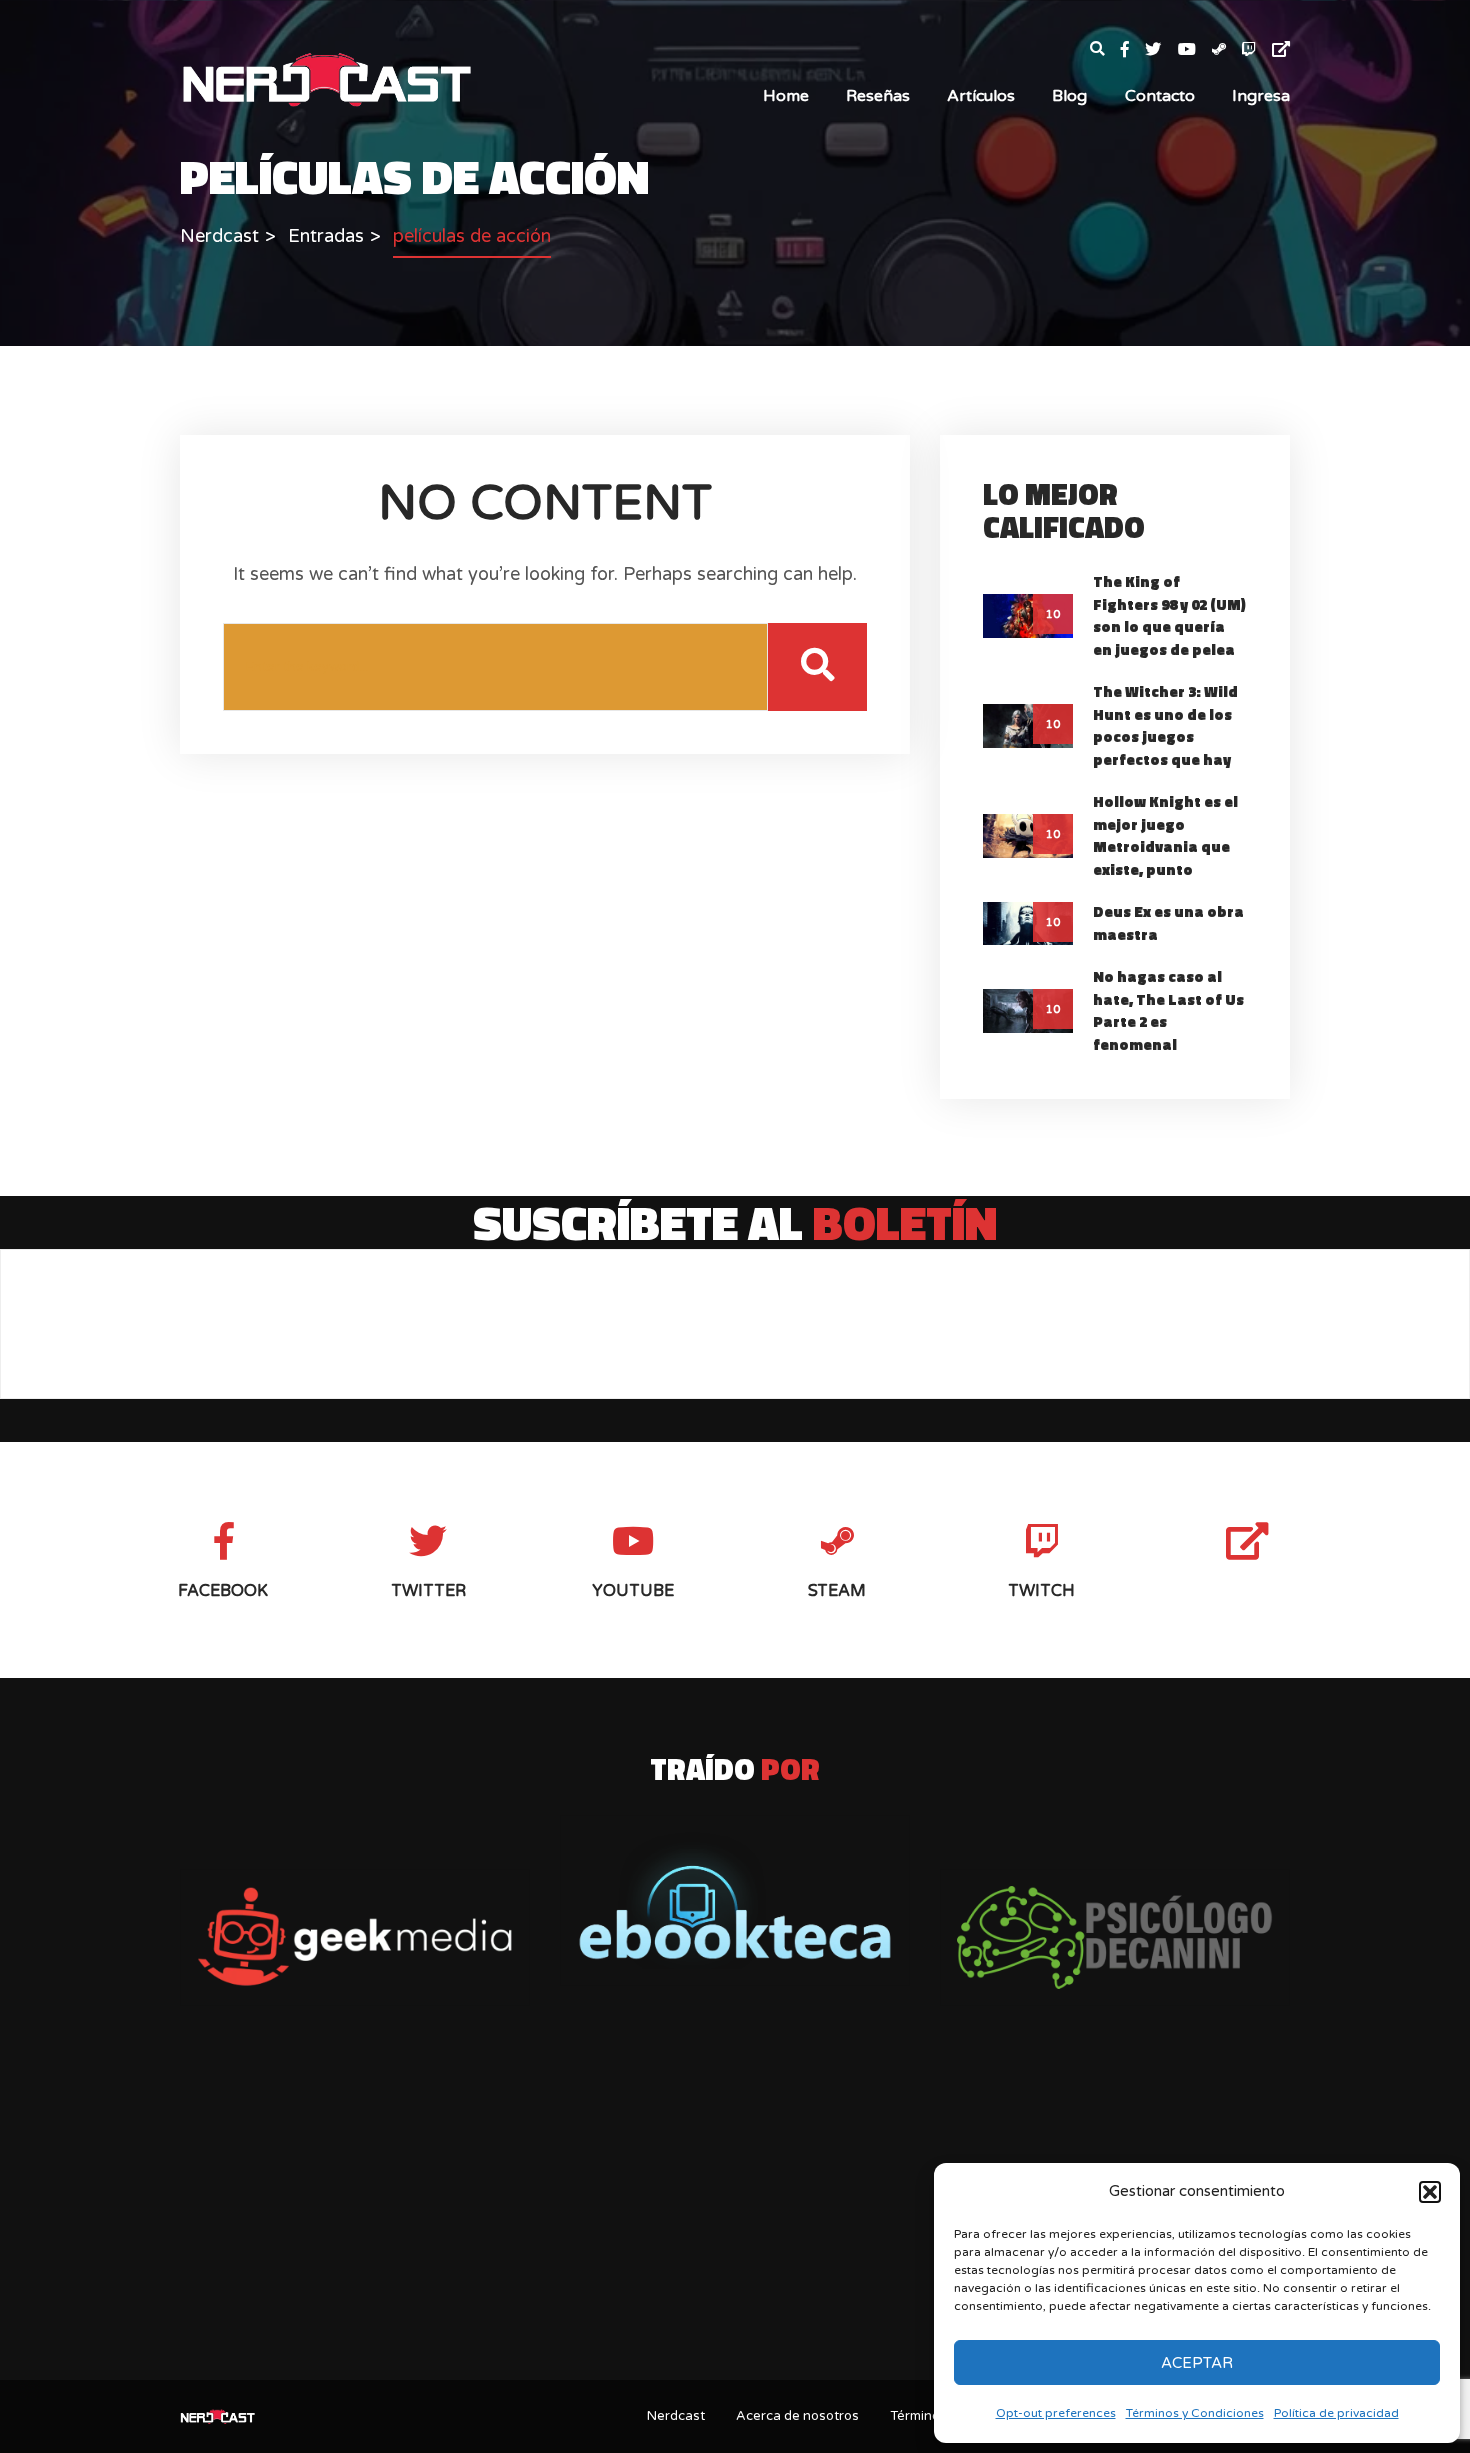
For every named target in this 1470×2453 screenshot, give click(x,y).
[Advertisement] (735, 2207)
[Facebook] (1133, 50)
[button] (1430, 2192)
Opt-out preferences (1056, 2413)
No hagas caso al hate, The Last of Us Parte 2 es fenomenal (1168, 1010)
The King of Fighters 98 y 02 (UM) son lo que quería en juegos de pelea (1169, 615)
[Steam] (1227, 50)
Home (786, 96)
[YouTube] (1195, 50)
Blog (1069, 96)
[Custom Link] (1281, 50)
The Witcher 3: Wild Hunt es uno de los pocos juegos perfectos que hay (1165, 725)
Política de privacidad (1336, 2413)
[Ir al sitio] (735, 1900)
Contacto (1160, 96)
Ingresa (1261, 96)
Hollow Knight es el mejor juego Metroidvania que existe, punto (1165, 835)
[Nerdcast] (326, 78)
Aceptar (1197, 2363)
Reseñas (878, 96)
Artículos (981, 96)
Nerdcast (676, 2416)
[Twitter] (1161, 50)
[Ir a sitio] (355, 1937)
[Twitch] (1257, 50)
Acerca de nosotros (797, 2416)
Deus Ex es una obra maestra (1168, 923)
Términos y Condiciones (1195, 2413)
